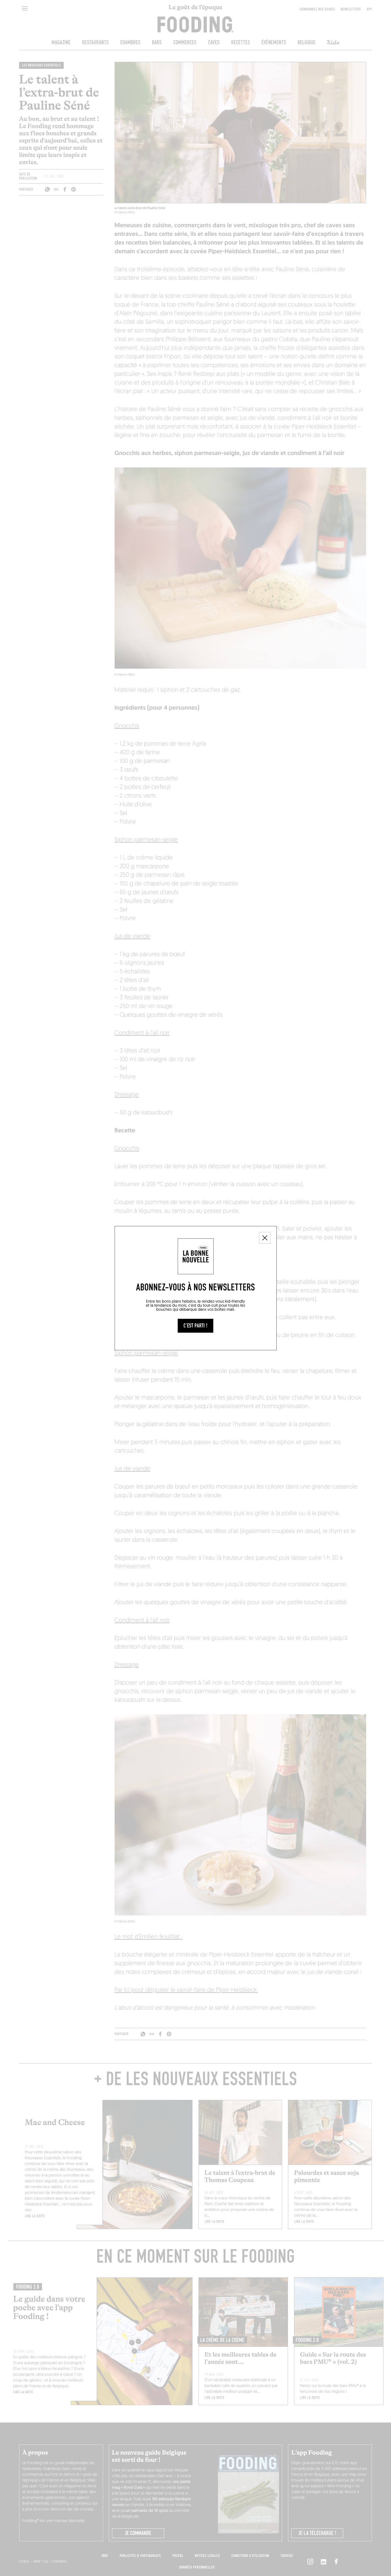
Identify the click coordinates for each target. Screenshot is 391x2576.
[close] (265, 1238)
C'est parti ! (195, 1326)
